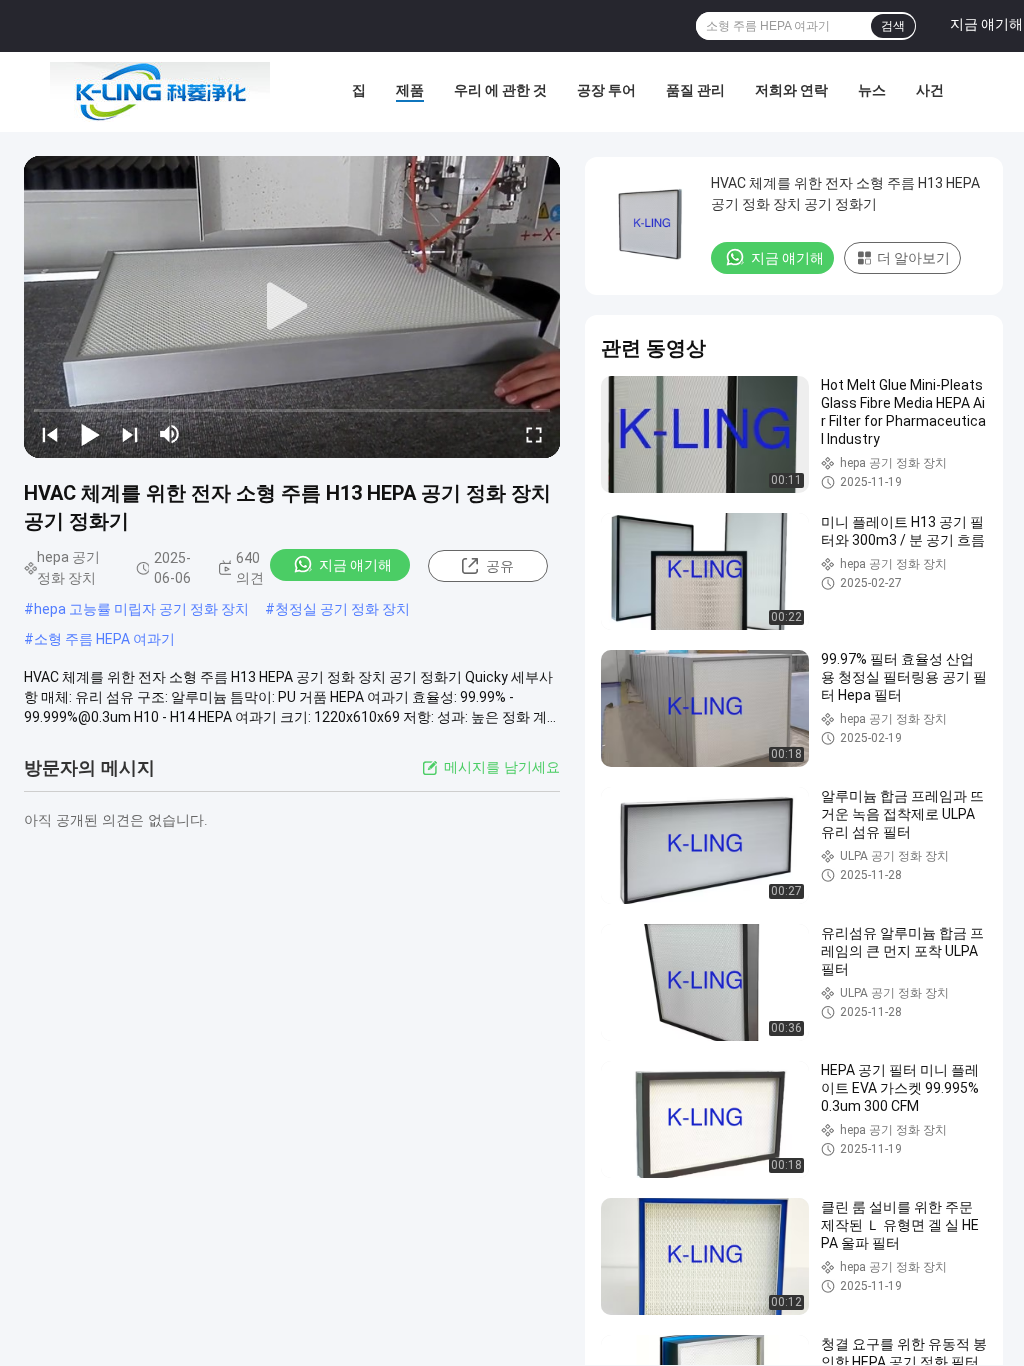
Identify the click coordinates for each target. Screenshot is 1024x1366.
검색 (893, 26)
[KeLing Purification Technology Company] (160, 92)
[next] (130, 434)
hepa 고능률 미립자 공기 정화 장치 (141, 609)
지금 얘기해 (355, 565)
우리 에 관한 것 (500, 90)
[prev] (50, 434)
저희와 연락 (791, 90)
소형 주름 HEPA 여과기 (104, 639)
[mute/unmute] (170, 434)
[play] (292, 307)
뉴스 (872, 90)
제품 (410, 90)
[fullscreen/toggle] (534, 434)
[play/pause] (90, 434)
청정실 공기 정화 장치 (342, 609)
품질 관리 (695, 90)
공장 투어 (606, 90)
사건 (930, 90)
